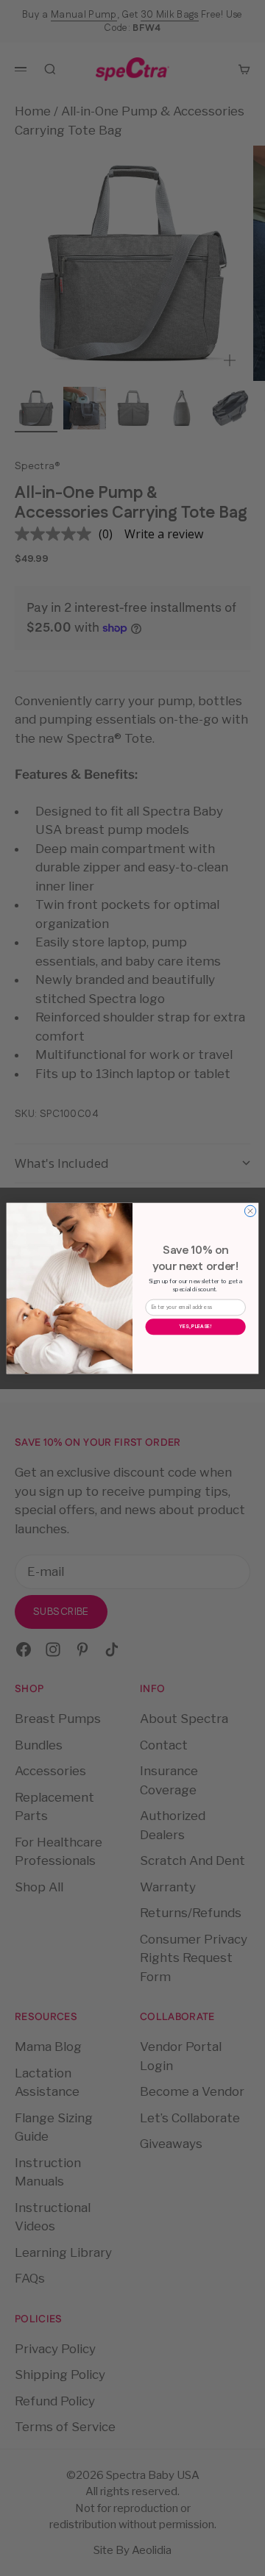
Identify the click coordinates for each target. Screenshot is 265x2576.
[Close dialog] (250, 1211)
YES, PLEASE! (195, 1326)
